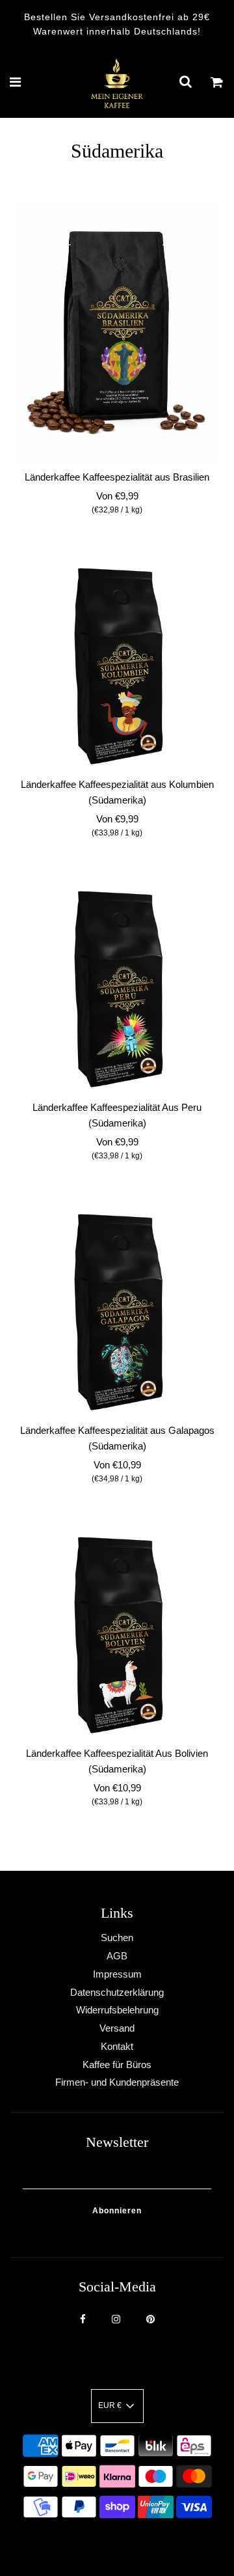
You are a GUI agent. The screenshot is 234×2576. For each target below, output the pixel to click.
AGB (117, 1956)
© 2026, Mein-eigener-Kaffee (101, 2543)
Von (117, 502)
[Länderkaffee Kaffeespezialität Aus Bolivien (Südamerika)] (117, 1635)
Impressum (117, 1974)
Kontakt (117, 2046)
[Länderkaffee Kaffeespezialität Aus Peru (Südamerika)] (117, 989)
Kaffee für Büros (117, 2065)
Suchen (117, 1938)
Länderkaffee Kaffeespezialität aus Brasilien (117, 477)
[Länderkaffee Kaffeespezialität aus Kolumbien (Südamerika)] (117, 666)
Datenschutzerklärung (117, 1992)
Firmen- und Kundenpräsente (117, 2082)
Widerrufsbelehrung (117, 2010)
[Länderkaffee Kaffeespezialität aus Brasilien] (117, 333)
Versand (117, 2028)
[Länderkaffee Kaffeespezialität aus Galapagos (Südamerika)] (117, 1312)
